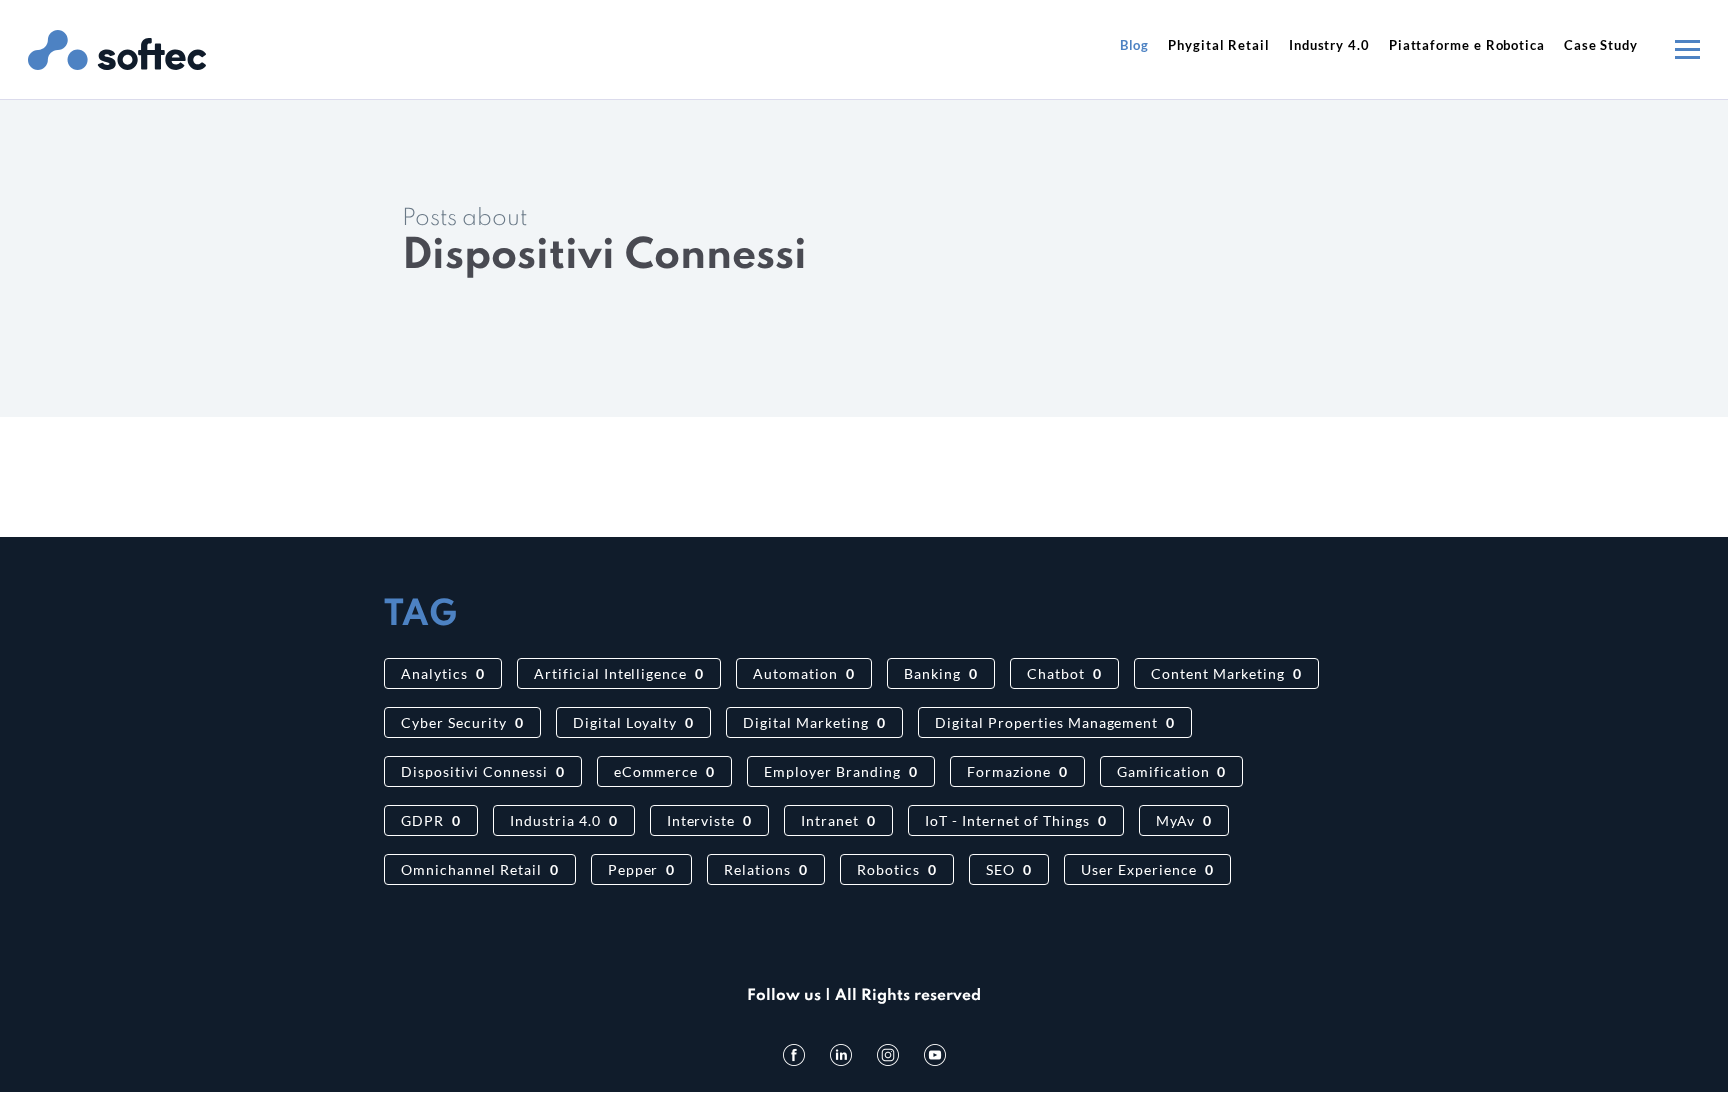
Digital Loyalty (634, 722)
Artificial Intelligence (619, 673)
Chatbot (1064, 673)
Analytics (443, 673)
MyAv (1184, 820)
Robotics (897, 869)
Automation (804, 673)
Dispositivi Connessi (483, 771)
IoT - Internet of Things (1015, 820)
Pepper (642, 869)
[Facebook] (794, 1055)
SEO (1009, 869)
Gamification (1172, 771)
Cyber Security (462, 722)
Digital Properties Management (1055, 722)
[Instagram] (888, 1055)
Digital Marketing (814, 722)
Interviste (710, 820)
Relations (766, 869)
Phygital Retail (1219, 45)
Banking (941, 673)
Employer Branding (841, 771)
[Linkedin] (841, 1055)
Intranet (838, 820)
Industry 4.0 (1329, 45)
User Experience (1147, 869)
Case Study (1601, 45)
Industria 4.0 (564, 820)
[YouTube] (935, 1055)
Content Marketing (1227, 673)
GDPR (431, 820)
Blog (1135, 45)
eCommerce (665, 771)
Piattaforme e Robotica (1467, 45)
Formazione (1017, 771)
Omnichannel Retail (480, 869)
